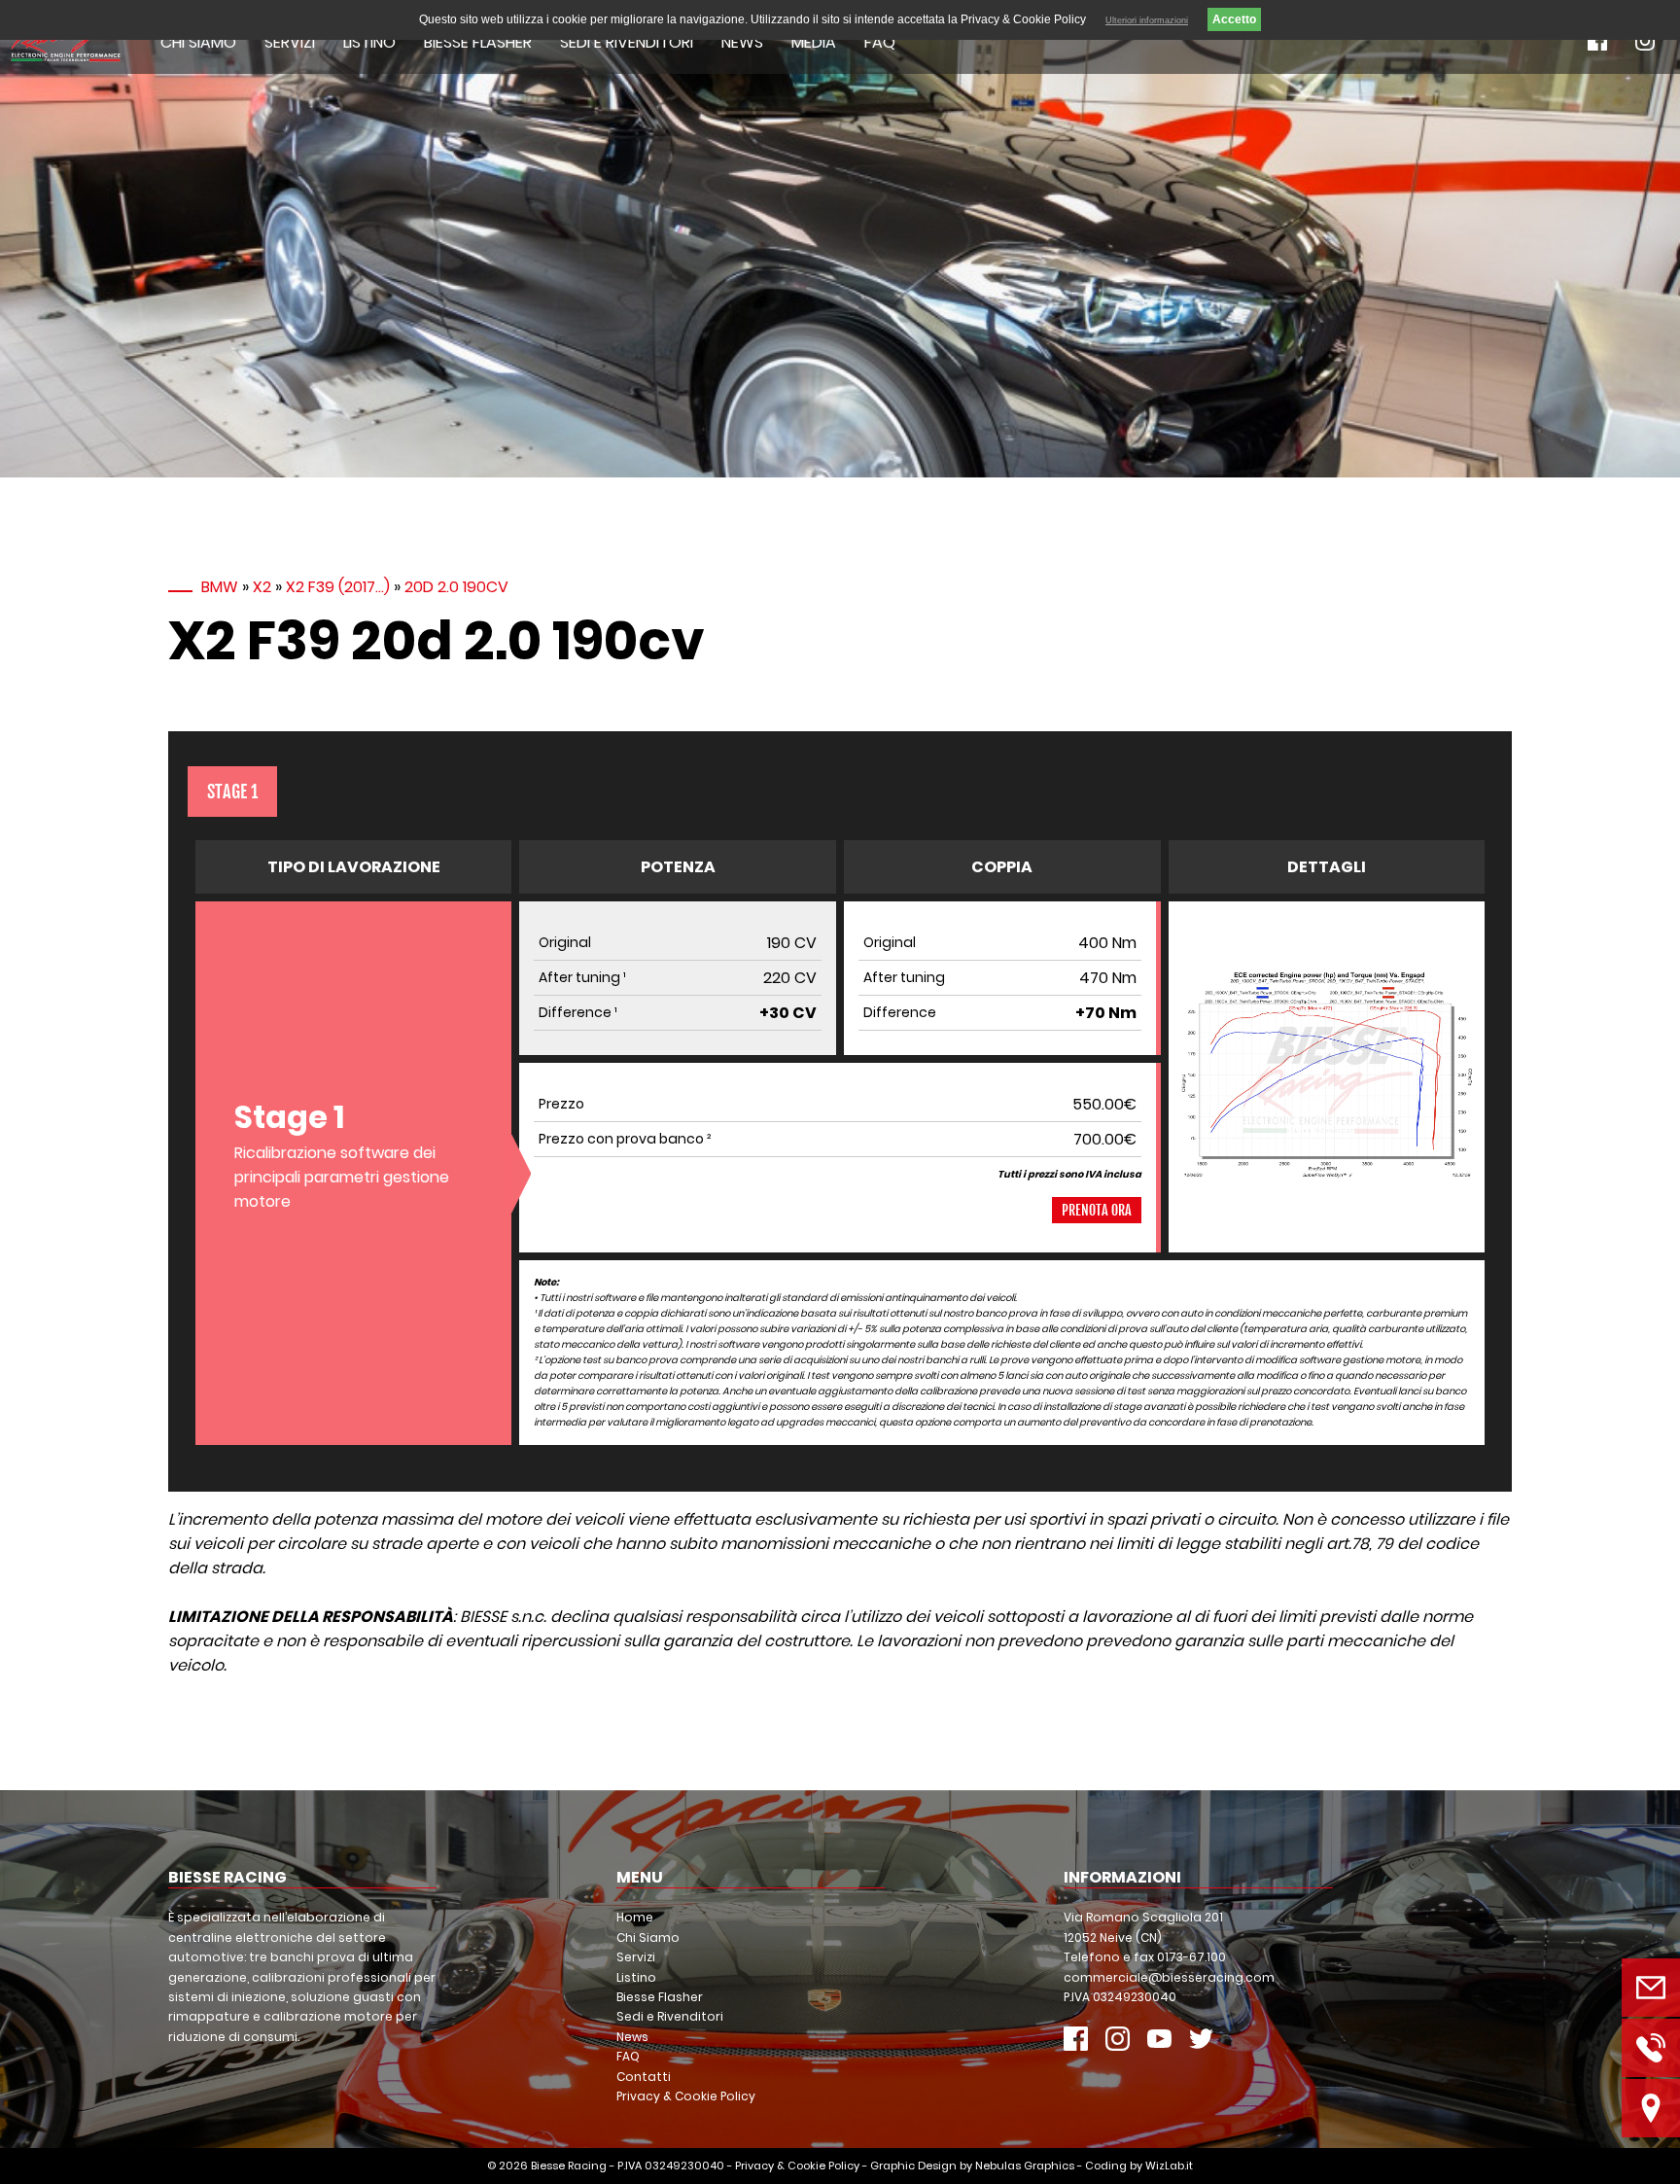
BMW (220, 587)
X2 (262, 587)
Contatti (644, 2077)
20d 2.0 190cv (456, 587)
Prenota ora (1097, 1210)
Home (635, 1917)
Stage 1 (232, 792)
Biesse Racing (569, 2166)
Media (814, 42)
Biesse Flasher (478, 42)
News (742, 42)
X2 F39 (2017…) (338, 587)
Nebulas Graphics (1025, 2166)
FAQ (880, 42)
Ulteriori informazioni (1147, 20)
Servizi (290, 42)
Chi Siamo (198, 42)
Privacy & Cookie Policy (686, 2096)
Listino (369, 42)
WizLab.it (1169, 2166)
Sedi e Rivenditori (627, 42)
